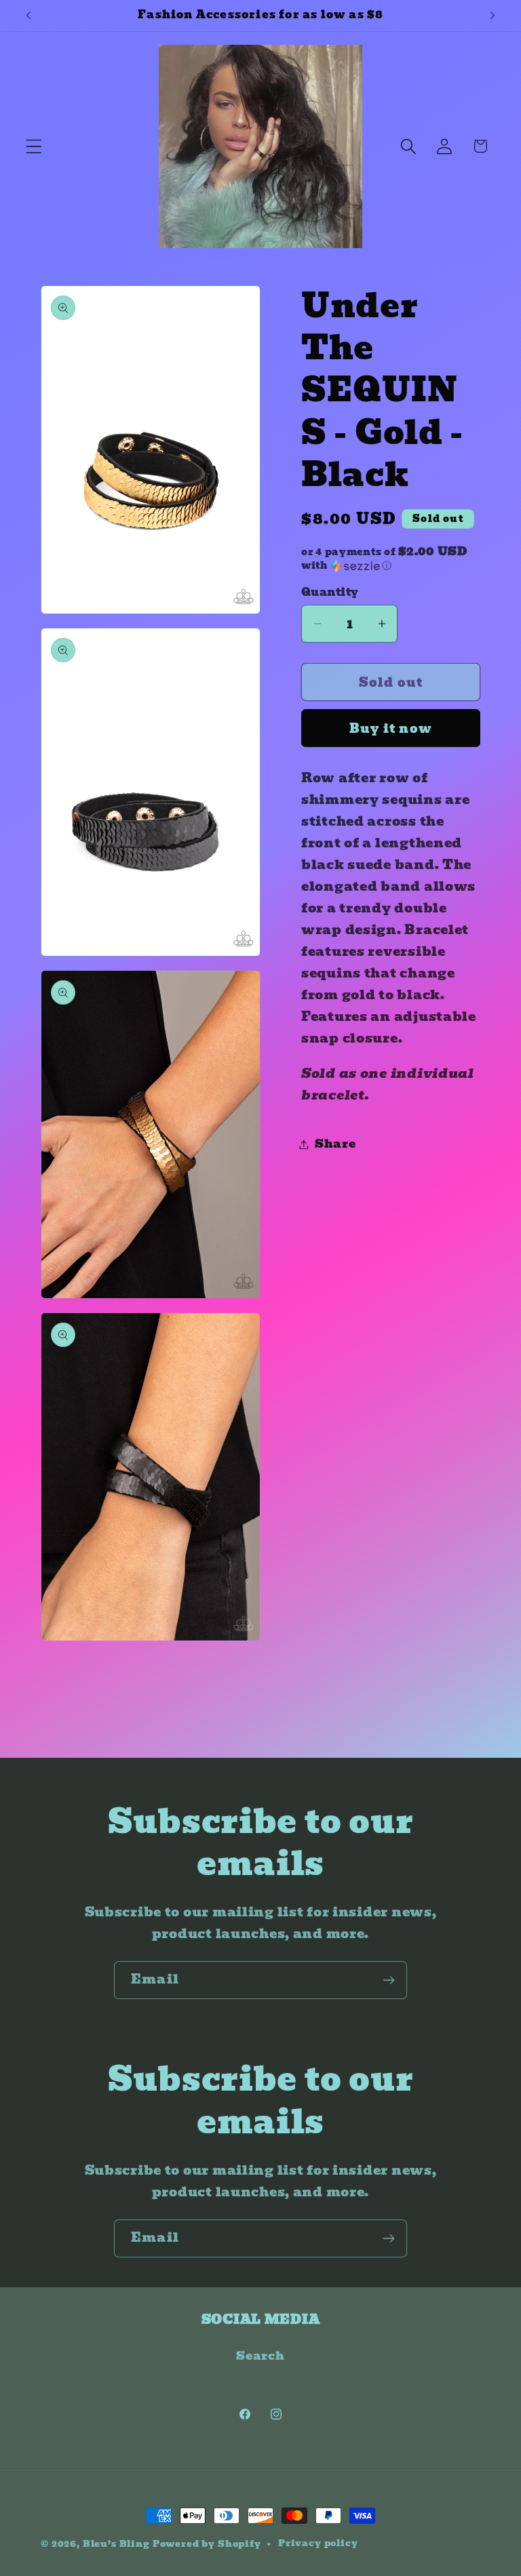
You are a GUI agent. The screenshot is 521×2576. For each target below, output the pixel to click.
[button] (34, 146)
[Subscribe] (388, 1980)
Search (260, 2356)
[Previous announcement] (28, 16)
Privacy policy (318, 2543)
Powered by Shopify (207, 2544)
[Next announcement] (493, 16)
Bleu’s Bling (116, 2544)
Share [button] (335, 1144)
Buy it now (391, 728)
